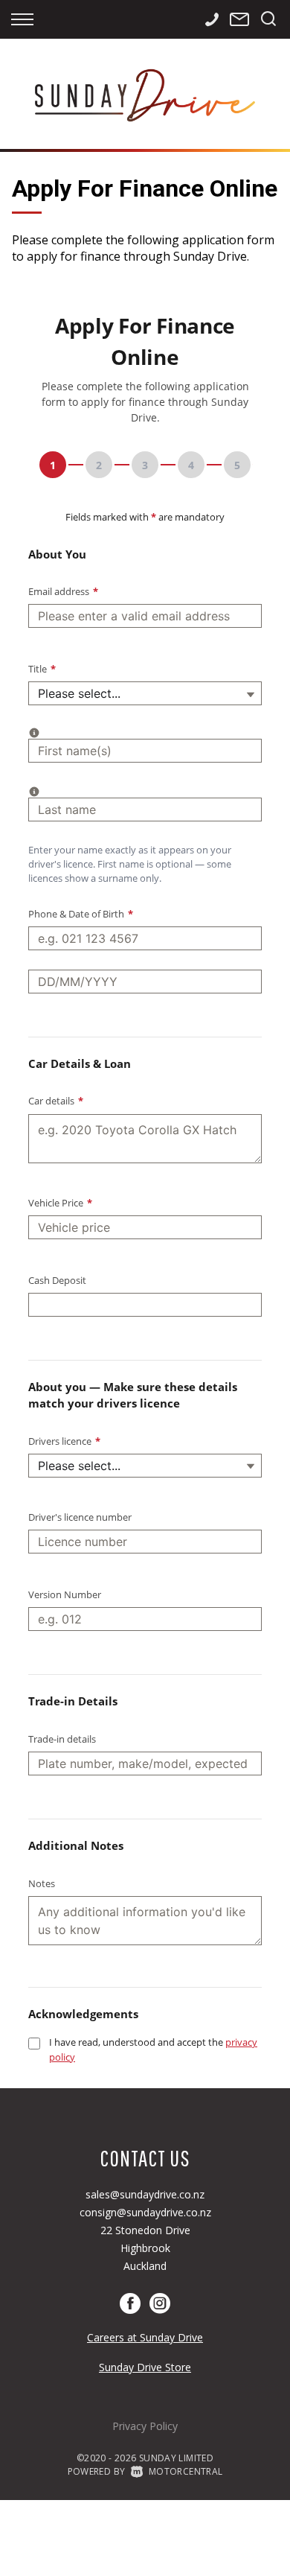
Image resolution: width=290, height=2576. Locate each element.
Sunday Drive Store (145, 2367)
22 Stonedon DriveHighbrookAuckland (145, 2248)
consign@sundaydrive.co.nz (145, 2212)
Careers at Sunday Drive (145, 2337)
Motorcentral (186, 2471)
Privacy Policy (145, 2426)
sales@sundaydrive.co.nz (145, 2194)
